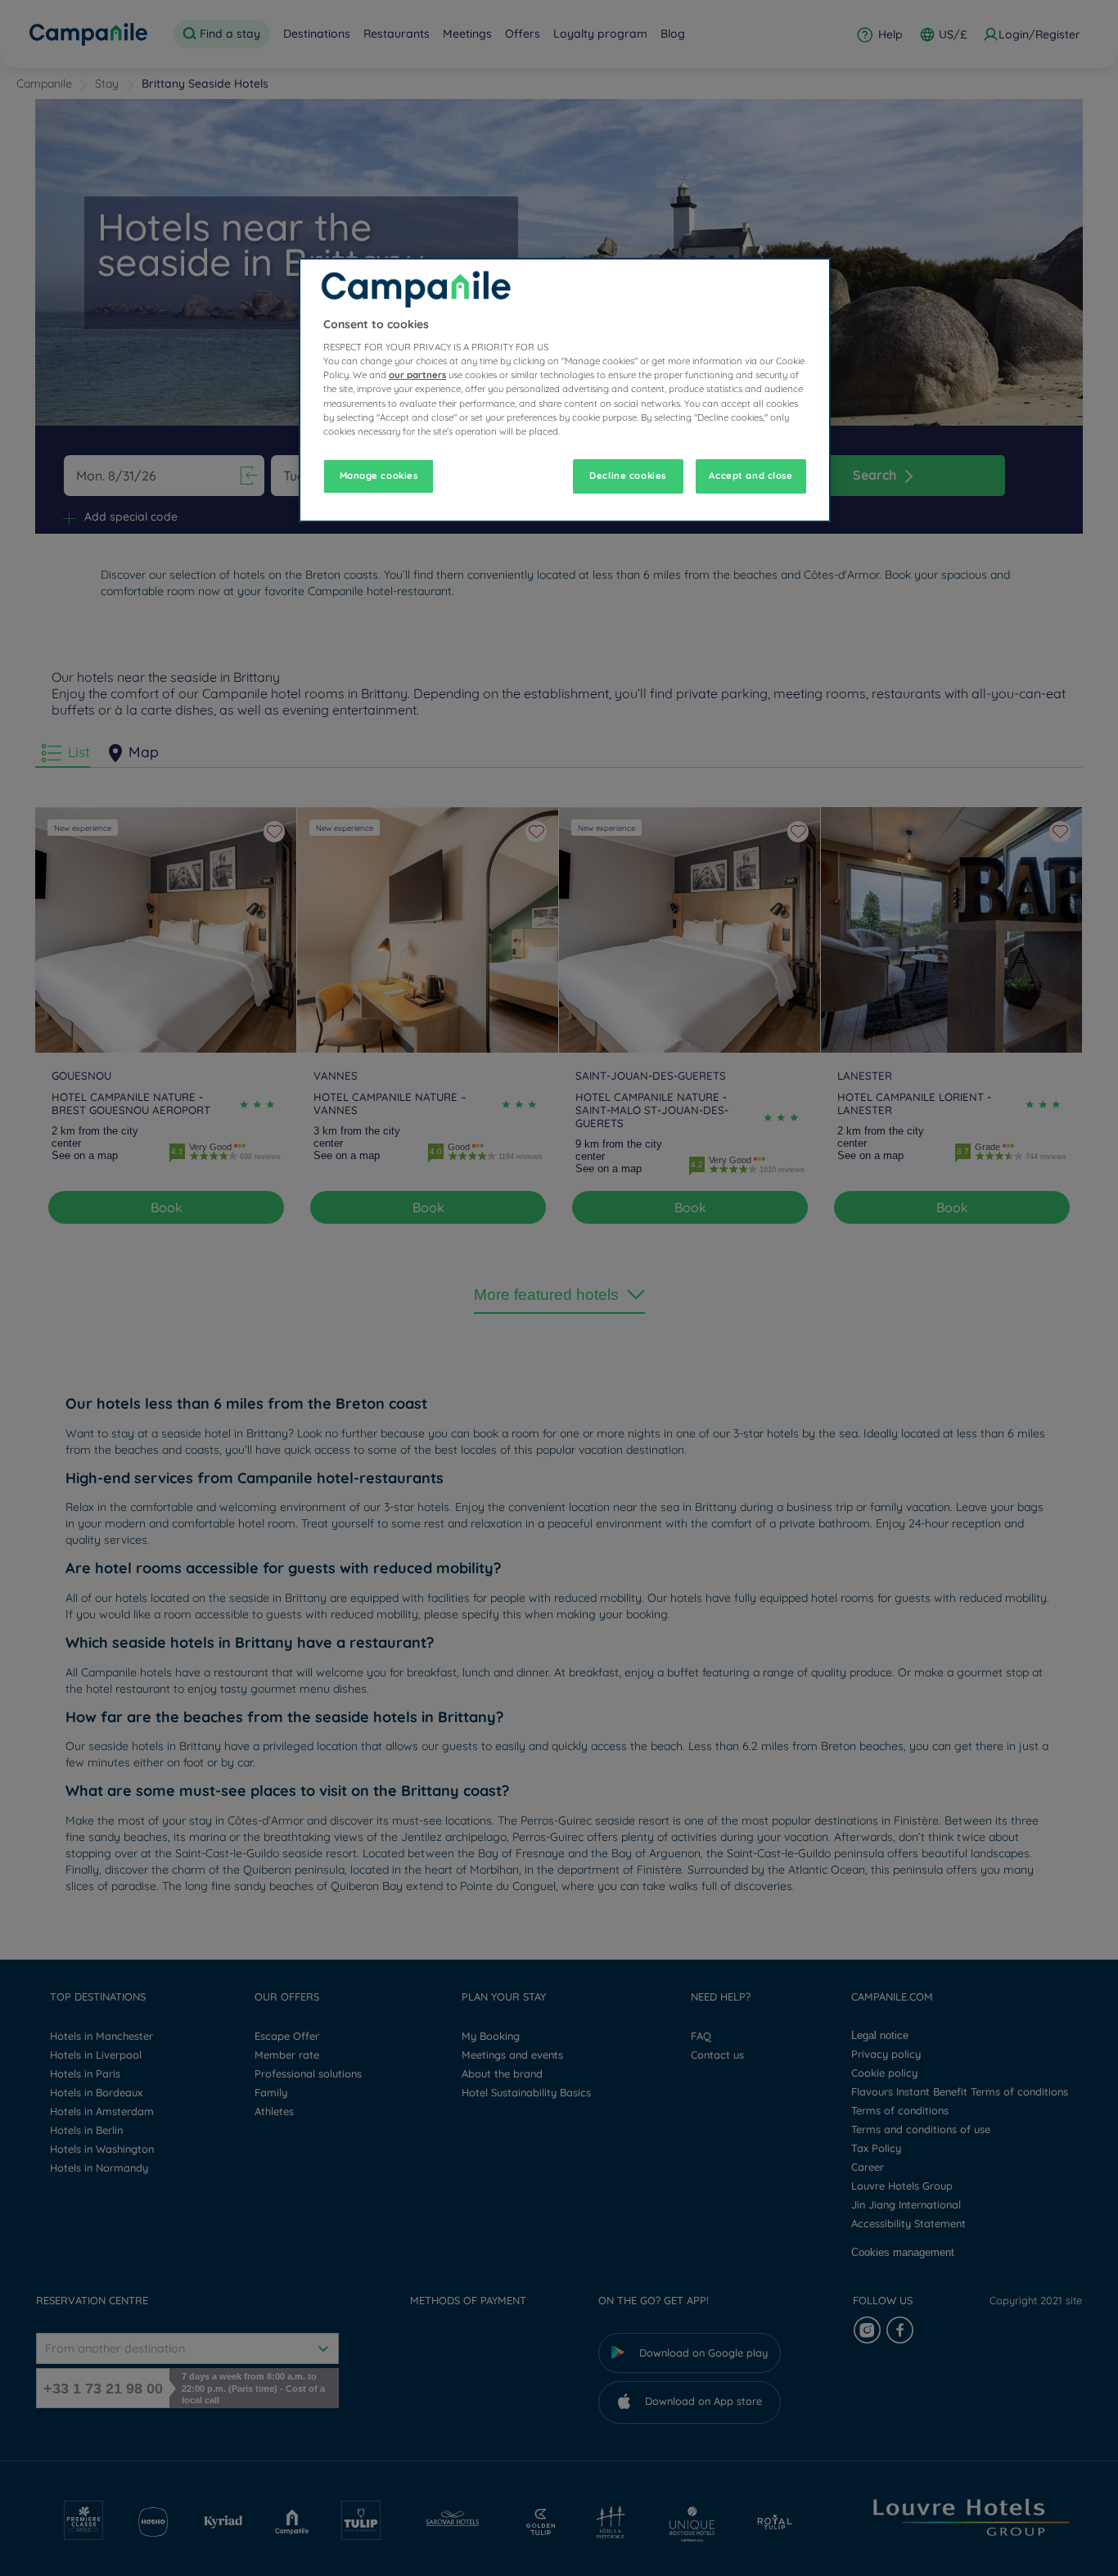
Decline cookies (628, 476)
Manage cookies (379, 476)
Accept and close (751, 476)
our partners (417, 375)
